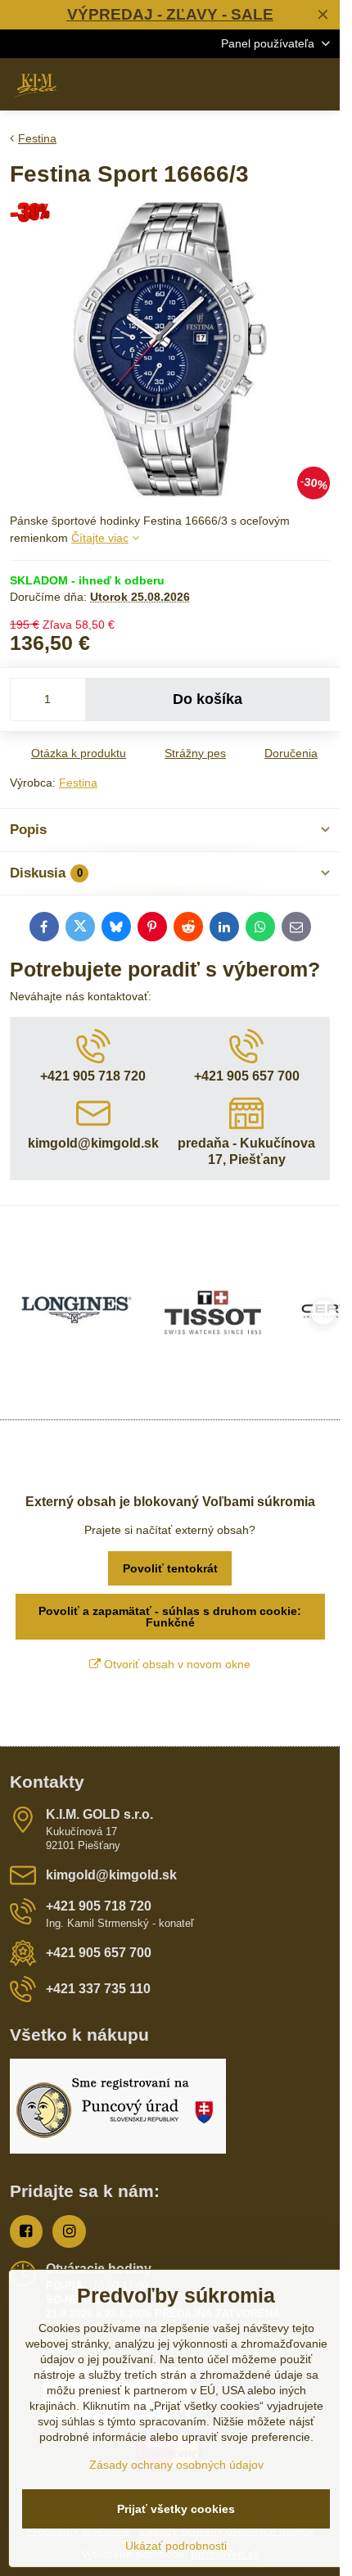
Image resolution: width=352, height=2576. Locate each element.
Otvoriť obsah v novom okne (176, 1664)
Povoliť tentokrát (170, 1568)
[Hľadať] (241, 84)
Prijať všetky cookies (176, 2509)
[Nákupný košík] (281, 84)
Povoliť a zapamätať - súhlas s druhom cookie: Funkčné (170, 1617)
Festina (78, 783)
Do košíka (208, 699)
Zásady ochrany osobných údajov (176, 2465)
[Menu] (320, 84)
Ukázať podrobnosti (176, 2546)
